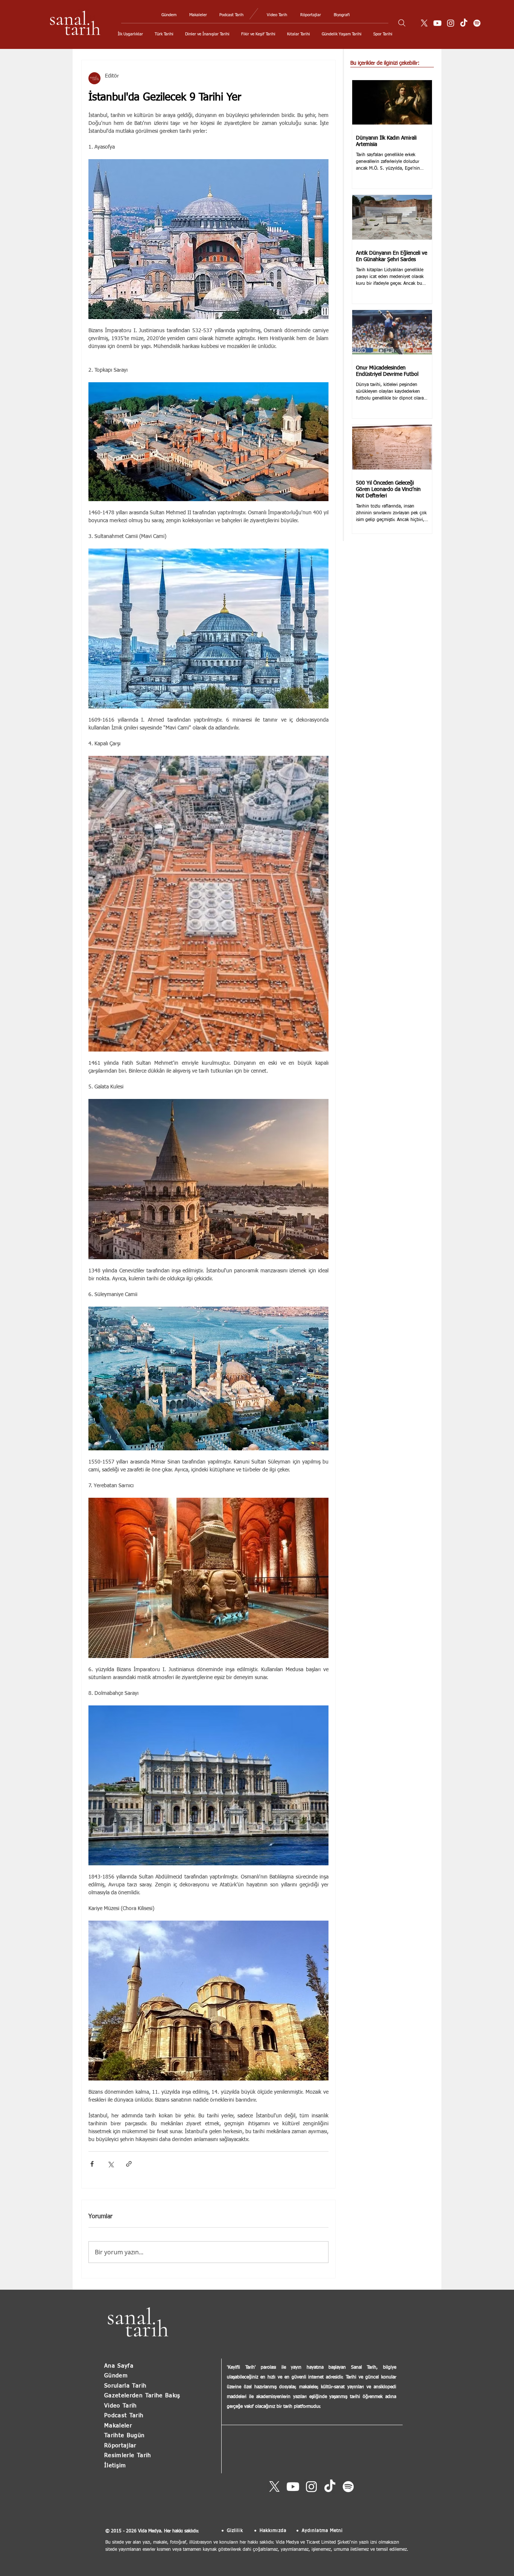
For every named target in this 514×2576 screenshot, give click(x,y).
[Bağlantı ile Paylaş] (129, 2164)
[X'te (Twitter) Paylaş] (110, 2164)
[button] (130, 34)
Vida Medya (150, 2531)
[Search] (402, 23)
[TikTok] (464, 23)
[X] (424, 23)
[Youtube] (437, 23)
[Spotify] (477, 23)
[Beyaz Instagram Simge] (451, 23)
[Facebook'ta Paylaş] (92, 2164)
